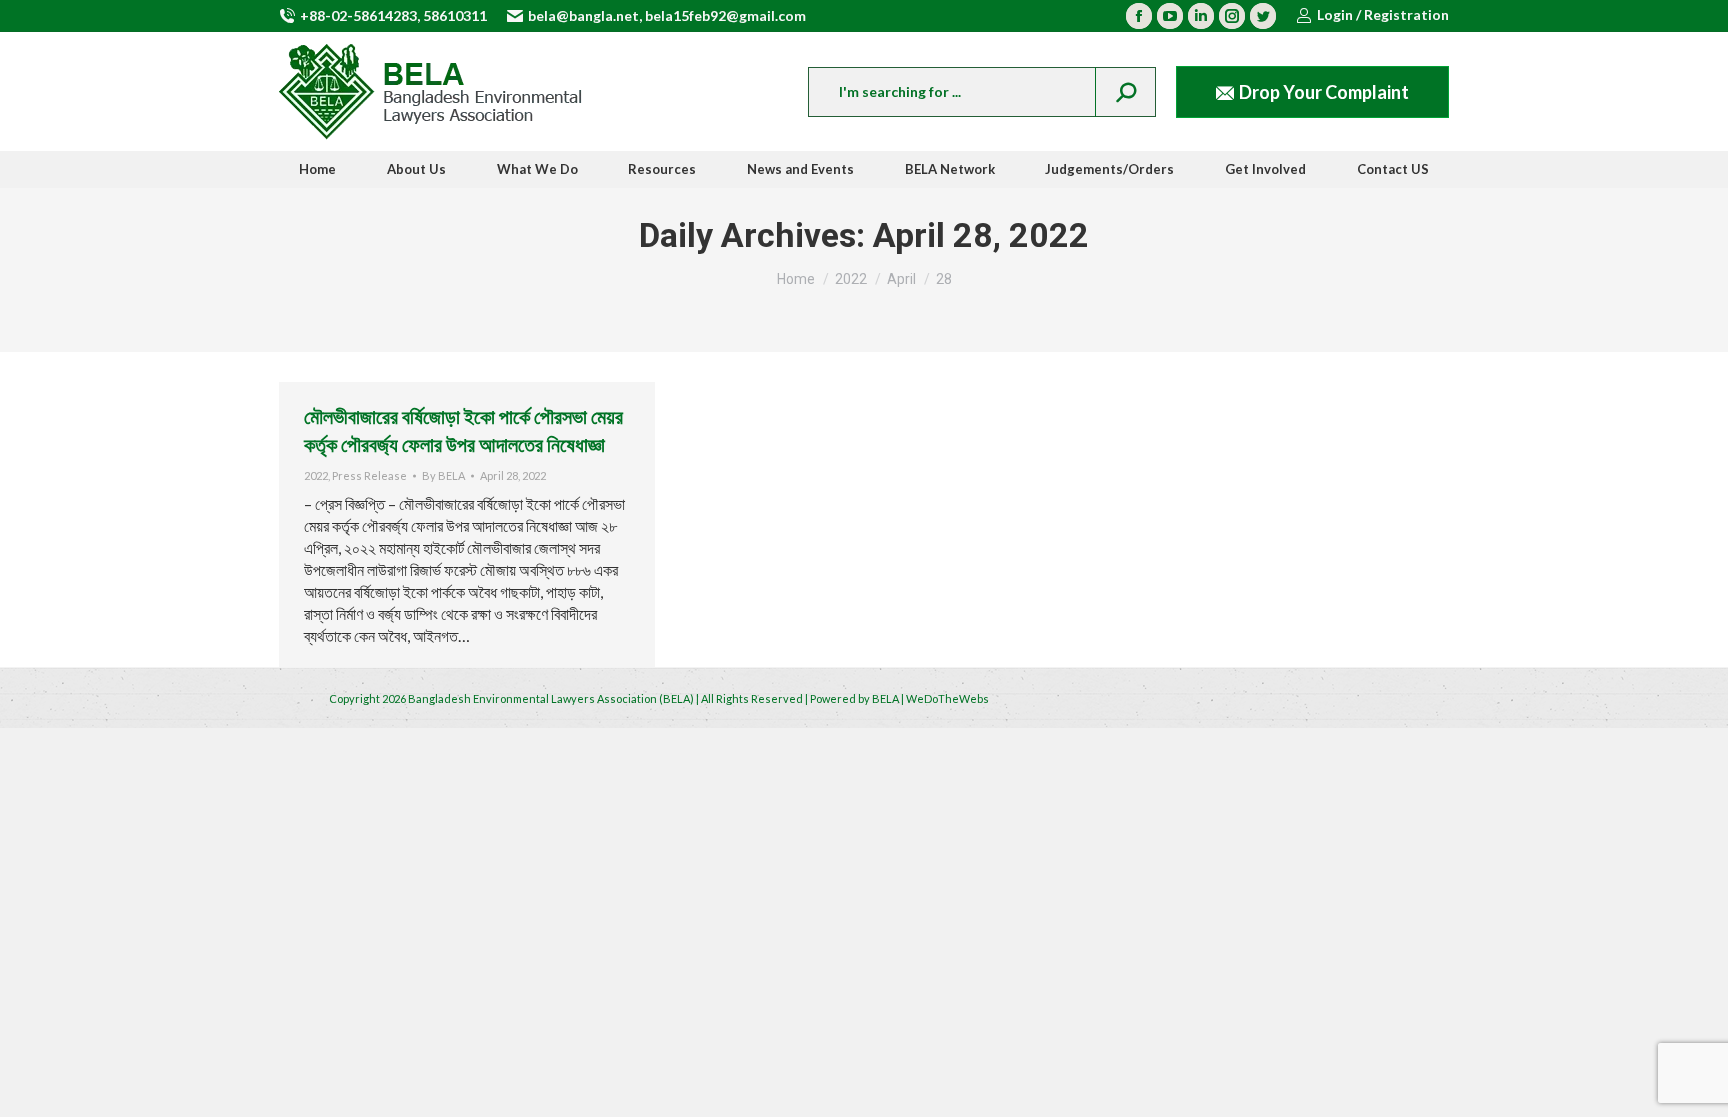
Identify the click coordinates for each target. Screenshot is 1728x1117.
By (443, 475)
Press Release (369, 475)
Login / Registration (1383, 14)
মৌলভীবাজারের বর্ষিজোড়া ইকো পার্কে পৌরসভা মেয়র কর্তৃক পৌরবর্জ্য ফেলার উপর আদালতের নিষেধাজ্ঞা (463, 430)
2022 (316, 475)
